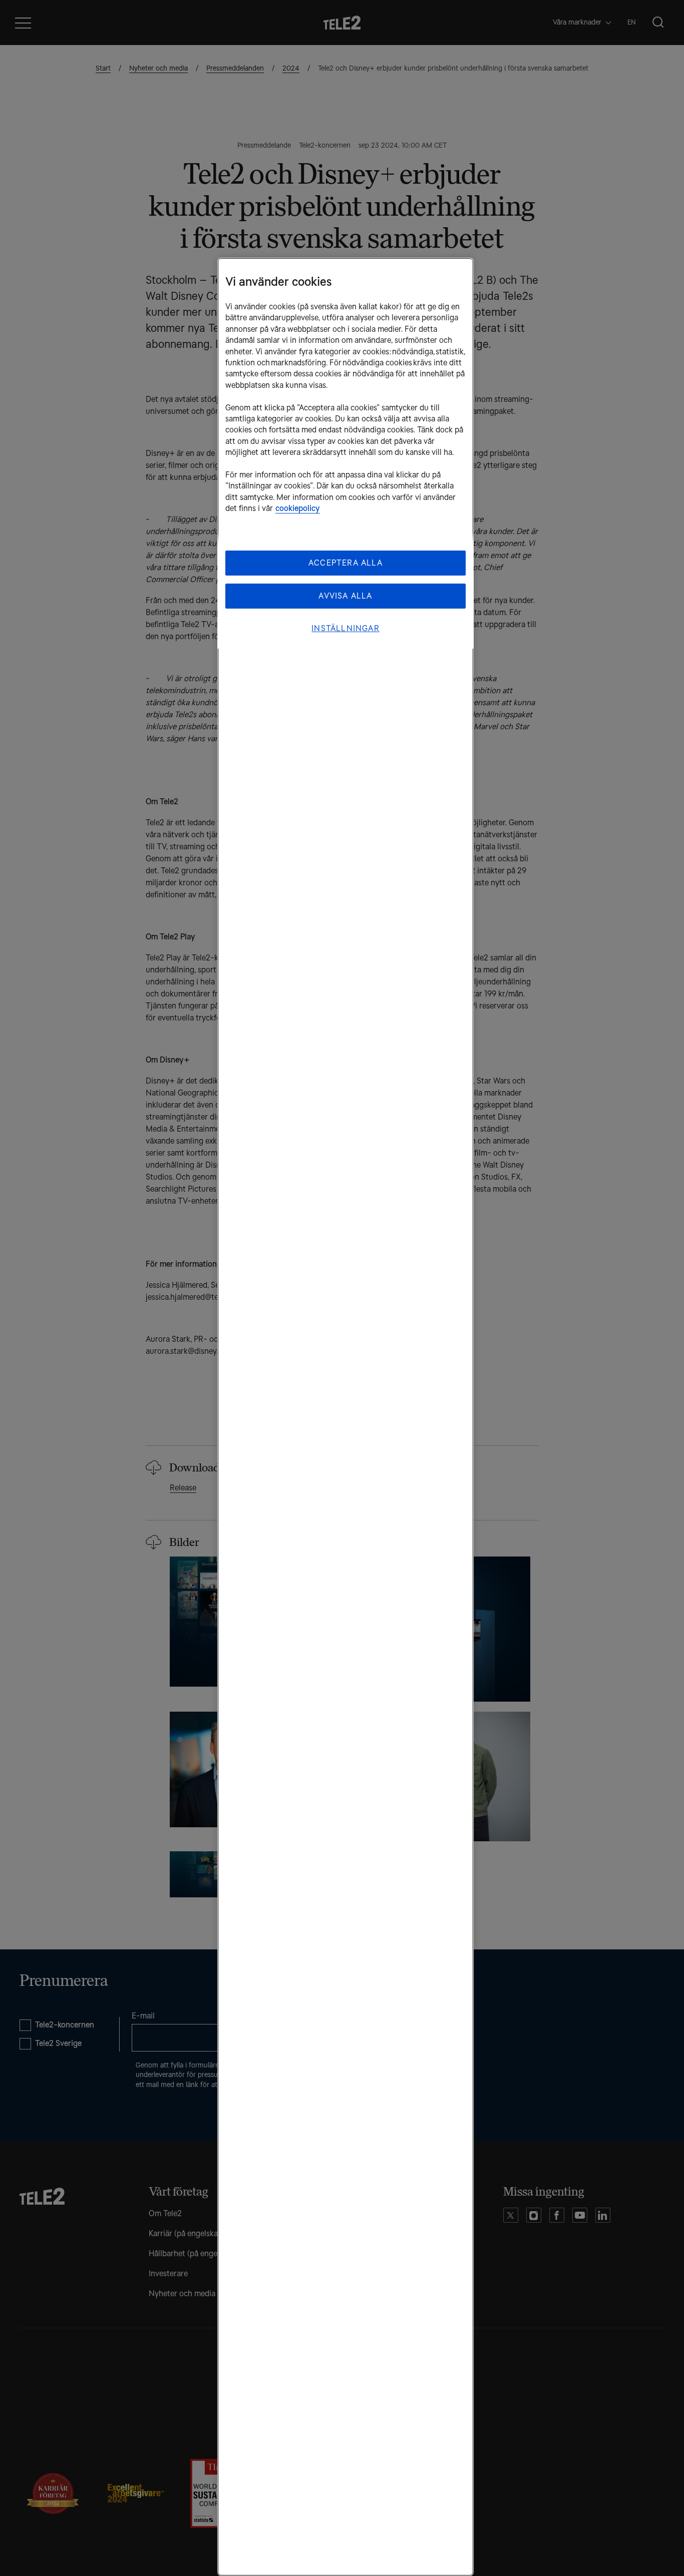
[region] (346, 1417)
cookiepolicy (298, 508)
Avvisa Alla (345, 596)
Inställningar (346, 628)
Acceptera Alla (346, 563)
